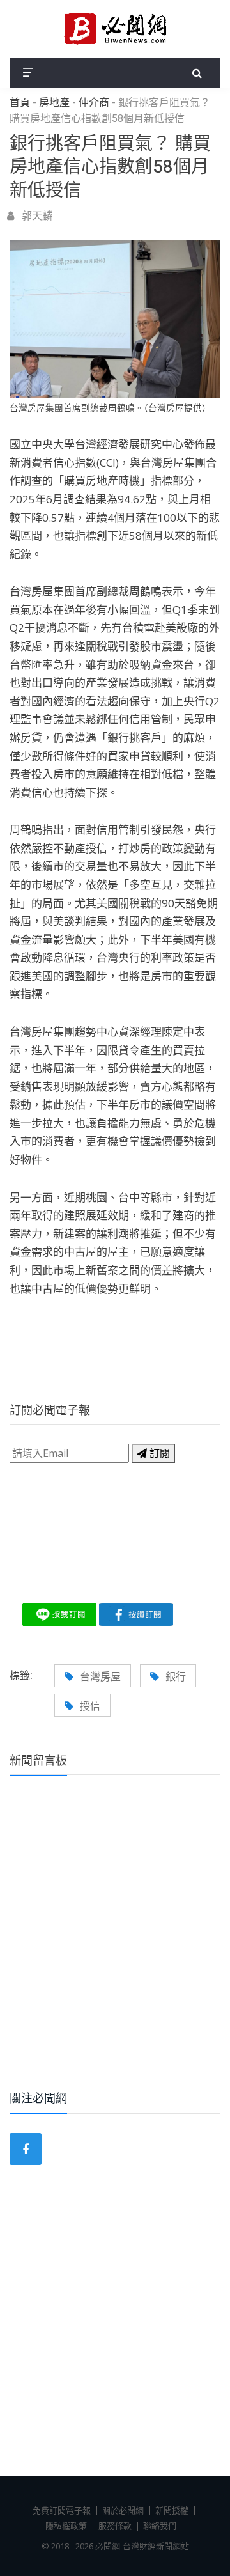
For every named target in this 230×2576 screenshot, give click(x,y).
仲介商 (94, 103)
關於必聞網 (123, 2510)
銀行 (176, 1676)
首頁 (20, 103)
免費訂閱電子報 (62, 2510)
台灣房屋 (100, 1676)
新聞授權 (172, 2510)
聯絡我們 (160, 2525)
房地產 (54, 103)
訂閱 (158, 1453)
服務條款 (115, 2525)
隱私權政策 (66, 2525)
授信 (90, 1706)
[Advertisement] (115, 1950)
